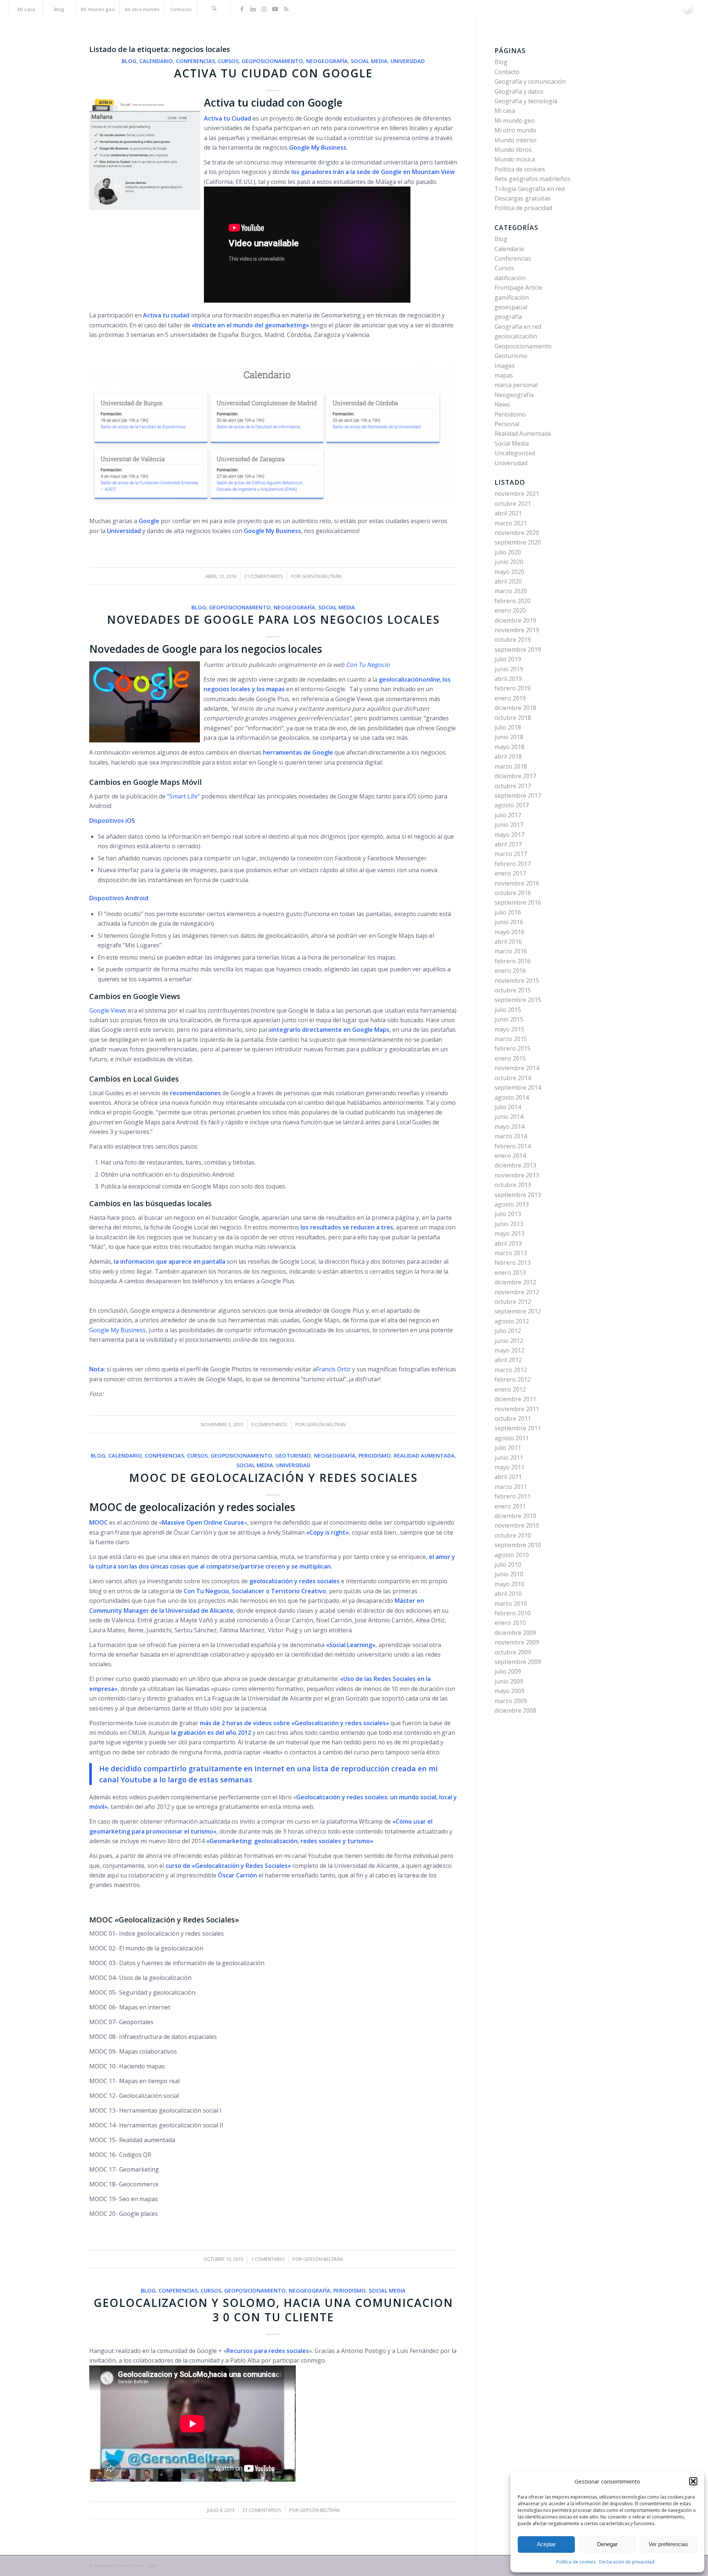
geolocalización (516, 336)
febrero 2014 (513, 1146)
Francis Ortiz (333, 1369)
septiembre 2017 (518, 796)
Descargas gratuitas (523, 198)
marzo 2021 (511, 523)
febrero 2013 (513, 1263)
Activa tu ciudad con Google (273, 73)
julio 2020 (508, 552)
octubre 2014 (513, 1078)
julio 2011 (508, 1448)
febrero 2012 (513, 1379)
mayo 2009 (509, 1691)
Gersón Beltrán (326, 1424)
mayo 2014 (509, 1127)
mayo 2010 (509, 1584)
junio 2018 (509, 737)
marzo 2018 (511, 766)
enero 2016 (510, 971)
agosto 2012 (512, 1321)
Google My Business (117, 1330)
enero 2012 (510, 1389)
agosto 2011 (512, 1438)
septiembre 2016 (518, 902)
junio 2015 (509, 1019)
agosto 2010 (512, 1555)
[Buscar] (214, 9)
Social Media (369, 61)
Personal (507, 424)
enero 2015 (510, 1058)
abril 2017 (508, 844)
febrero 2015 (513, 1048)
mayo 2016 (509, 932)
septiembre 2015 (518, 1000)
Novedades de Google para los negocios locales (273, 619)
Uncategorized (515, 453)
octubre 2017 (513, 786)
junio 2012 (509, 1341)
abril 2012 (508, 1360)
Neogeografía (327, 61)
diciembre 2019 (515, 620)
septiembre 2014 (518, 1087)
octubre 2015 (513, 990)
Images (505, 366)
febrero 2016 (513, 961)
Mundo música (515, 159)
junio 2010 (509, 1574)
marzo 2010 (511, 1604)
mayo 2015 (509, 1029)
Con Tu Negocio (368, 665)
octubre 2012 (513, 1302)
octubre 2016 (513, 893)
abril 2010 (508, 1594)
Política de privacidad (523, 208)
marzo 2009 (511, 1701)
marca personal (516, 385)
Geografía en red (518, 327)
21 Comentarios (264, 576)
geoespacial (511, 307)
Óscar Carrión (237, 1875)
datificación (510, 278)
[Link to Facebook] (242, 9)
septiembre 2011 (518, 1428)
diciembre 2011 (515, 1399)
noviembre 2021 (517, 494)
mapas (504, 375)
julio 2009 (508, 1671)
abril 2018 (508, 756)
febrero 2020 (513, 601)
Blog (129, 61)
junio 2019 (509, 669)
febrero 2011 (513, 1496)
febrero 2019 (513, 688)
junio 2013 (509, 1224)
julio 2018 (508, 727)
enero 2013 (510, 1273)
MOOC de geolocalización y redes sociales (273, 1478)
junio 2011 (509, 1458)
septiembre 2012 (518, 1311)
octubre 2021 (513, 504)
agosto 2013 (512, 1204)
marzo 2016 (511, 951)
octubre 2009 (513, 1652)
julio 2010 (508, 1564)
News (502, 404)
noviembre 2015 (517, 981)
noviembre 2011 (517, 1409)
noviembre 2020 (517, 533)
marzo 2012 (511, 1370)
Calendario (156, 61)
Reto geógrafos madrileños (532, 179)
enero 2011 (510, 1506)
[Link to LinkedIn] (253, 9)
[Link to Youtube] (275, 9)
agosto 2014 (512, 1097)
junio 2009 (509, 1681)
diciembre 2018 (515, 708)
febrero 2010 (513, 1613)
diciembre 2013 (515, 1165)
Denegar (607, 2544)
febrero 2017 (513, 864)
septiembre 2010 (518, 1545)
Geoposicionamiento (272, 61)
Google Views (108, 1010)
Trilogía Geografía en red (530, 189)
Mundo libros (513, 150)
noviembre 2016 (517, 883)
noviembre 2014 (517, 1068)
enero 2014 (510, 1156)
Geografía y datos (519, 91)
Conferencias (195, 61)
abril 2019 (508, 679)
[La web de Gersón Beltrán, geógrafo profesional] (688, 9)
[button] (693, 2481)
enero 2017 (510, 873)
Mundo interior (516, 140)
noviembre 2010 (517, 1525)
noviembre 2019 (517, 630)
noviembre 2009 (517, 1642)
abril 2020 (508, 581)
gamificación (512, 297)
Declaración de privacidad (627, 2562)
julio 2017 (508, 815)
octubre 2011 (513, 1418)
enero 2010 (510, 1623)
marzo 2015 (511, 1039)
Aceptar (546, 2544)
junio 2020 (509, 562)
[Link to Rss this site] (286, 9)
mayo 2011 (509, 1467)
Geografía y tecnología (526, 101)
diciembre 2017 (515, 776)
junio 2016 (509, 922)
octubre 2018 (513, 718)
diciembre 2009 (515, 1633)
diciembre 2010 (515, 1516)
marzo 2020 (511, 591)
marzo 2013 (511, 1253)
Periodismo (375, 1456)
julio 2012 (508, 1331)
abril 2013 (508, 1243)
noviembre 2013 (517, 1175)
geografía (508, 317)
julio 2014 (508, 1107)
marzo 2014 (511, 1136)
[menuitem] (26, 9)
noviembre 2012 (517, 1292)
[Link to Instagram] (264, 9)
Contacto (507, 72)
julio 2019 (508, 659)
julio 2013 (508, 1214)
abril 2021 (508, 513)
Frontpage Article (518, 288)
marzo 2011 (511, 1487)
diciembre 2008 (515, 1710)
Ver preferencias (668, 2544)
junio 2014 (509, 1117)
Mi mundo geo (515, 121)
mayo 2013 (509, 1233)
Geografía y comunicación (530, 81)
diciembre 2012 (515, 1282)
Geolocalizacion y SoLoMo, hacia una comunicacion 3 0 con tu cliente (273, 2310)
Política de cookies (576, 2562)
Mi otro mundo (515, 130)
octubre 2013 (513, 1185)
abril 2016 (508, 941)
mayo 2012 (509, 1350)
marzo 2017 (511, 854)
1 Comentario (268, 2259)
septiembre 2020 (518, 542)
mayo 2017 (509, 835)
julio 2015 (508, 1010)
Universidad (408, 61)
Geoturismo (293, 1456)
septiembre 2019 (518, 650)
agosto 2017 (512, 805)
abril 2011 (508, 1477)
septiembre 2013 (518, 1195)
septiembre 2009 (518, 1662)
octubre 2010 (513, 1535)
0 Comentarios (269, 1424)
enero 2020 (510, 610)
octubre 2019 (513, 640)
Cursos (228, 61)
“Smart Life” (183, 796)
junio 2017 (509, 825)
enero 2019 (510, 698)
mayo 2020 (509, 572)
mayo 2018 (509, 747)
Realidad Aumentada (424, 1456)
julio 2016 (508, 912)
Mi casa (505, 111)
